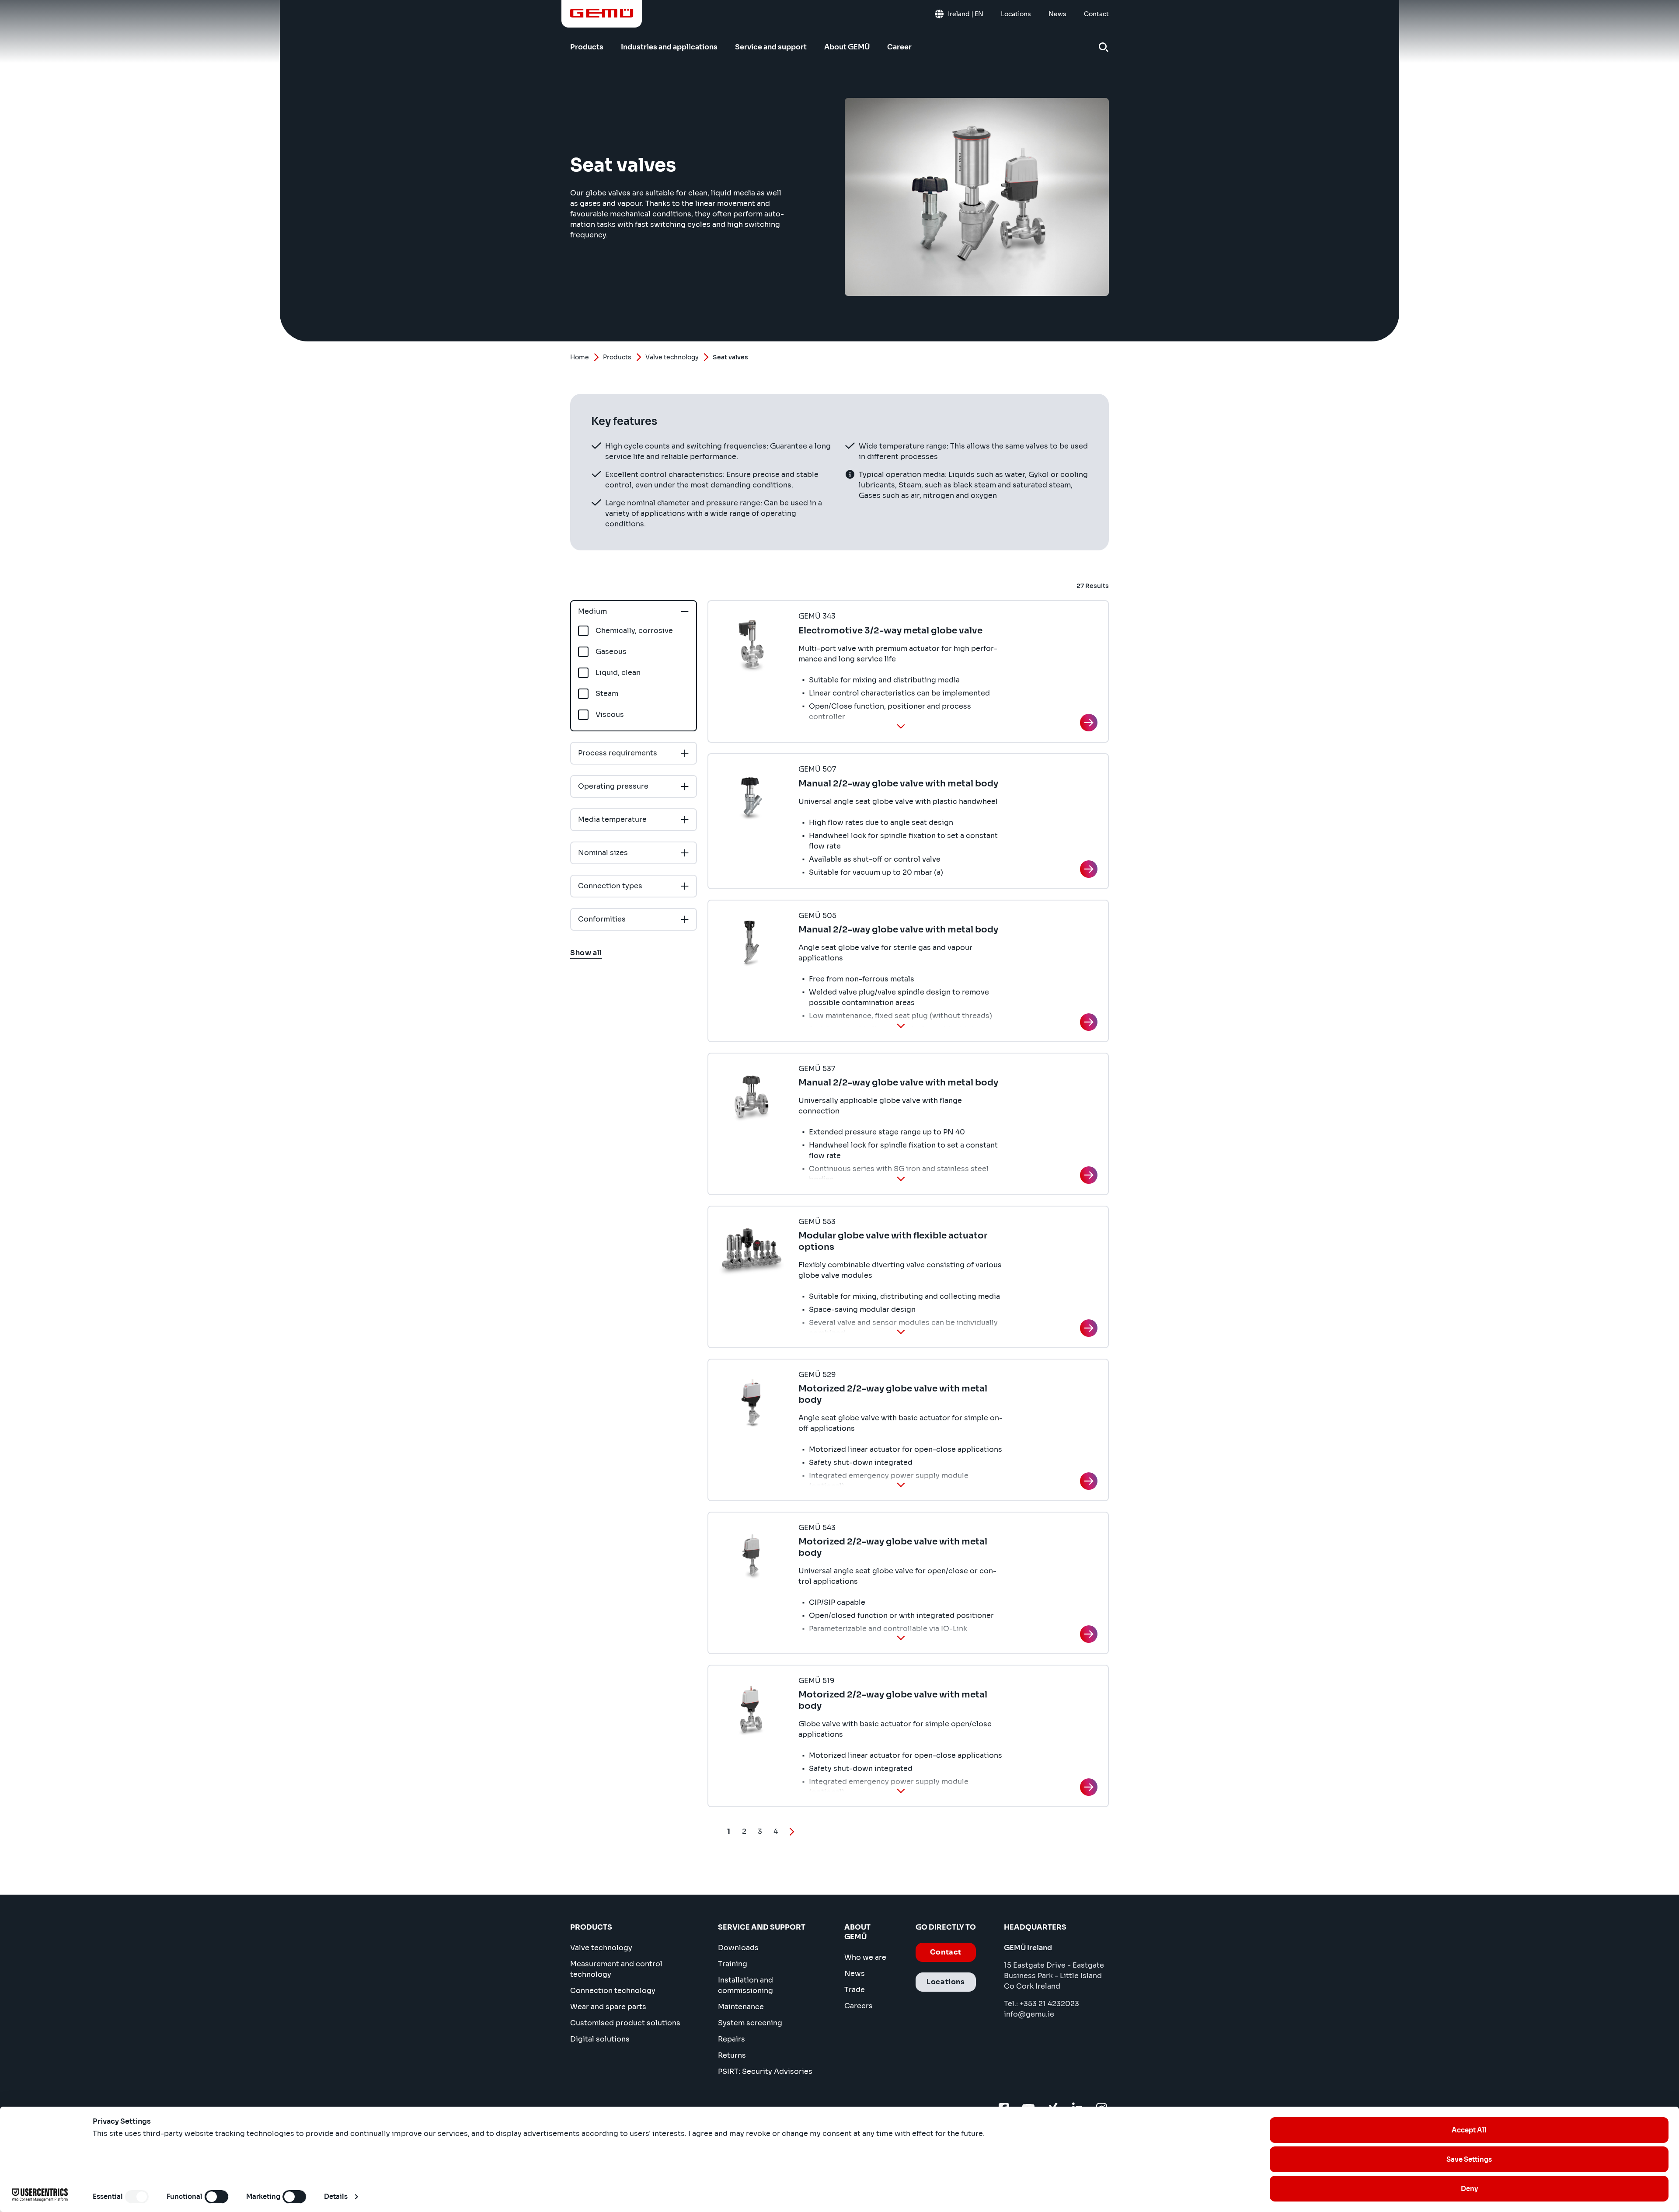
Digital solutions (600, 2039)
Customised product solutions (625, 2023)
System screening (750, 2023)
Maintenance (741, 2007)
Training (733, 1964)
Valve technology (672, 357)
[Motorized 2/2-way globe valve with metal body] (1089, 1481)
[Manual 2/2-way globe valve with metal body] (1089, 869)
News (855, 1974)
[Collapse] (901, 726)
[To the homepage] (602, 13)
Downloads (738, 1948)
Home (580, 357)
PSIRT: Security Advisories (765, 2071)
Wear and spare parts (608, 2007)
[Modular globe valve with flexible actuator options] (1089, 1328)
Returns (732, 2055)
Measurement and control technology (616, 1969)
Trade (855, 1990)
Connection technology (613, 1991)
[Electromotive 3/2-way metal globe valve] (1089, 723)
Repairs (732, 2039)
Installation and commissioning (745, 1985)
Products (617, 357)
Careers (859, 2006)
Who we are (865, 1957)
